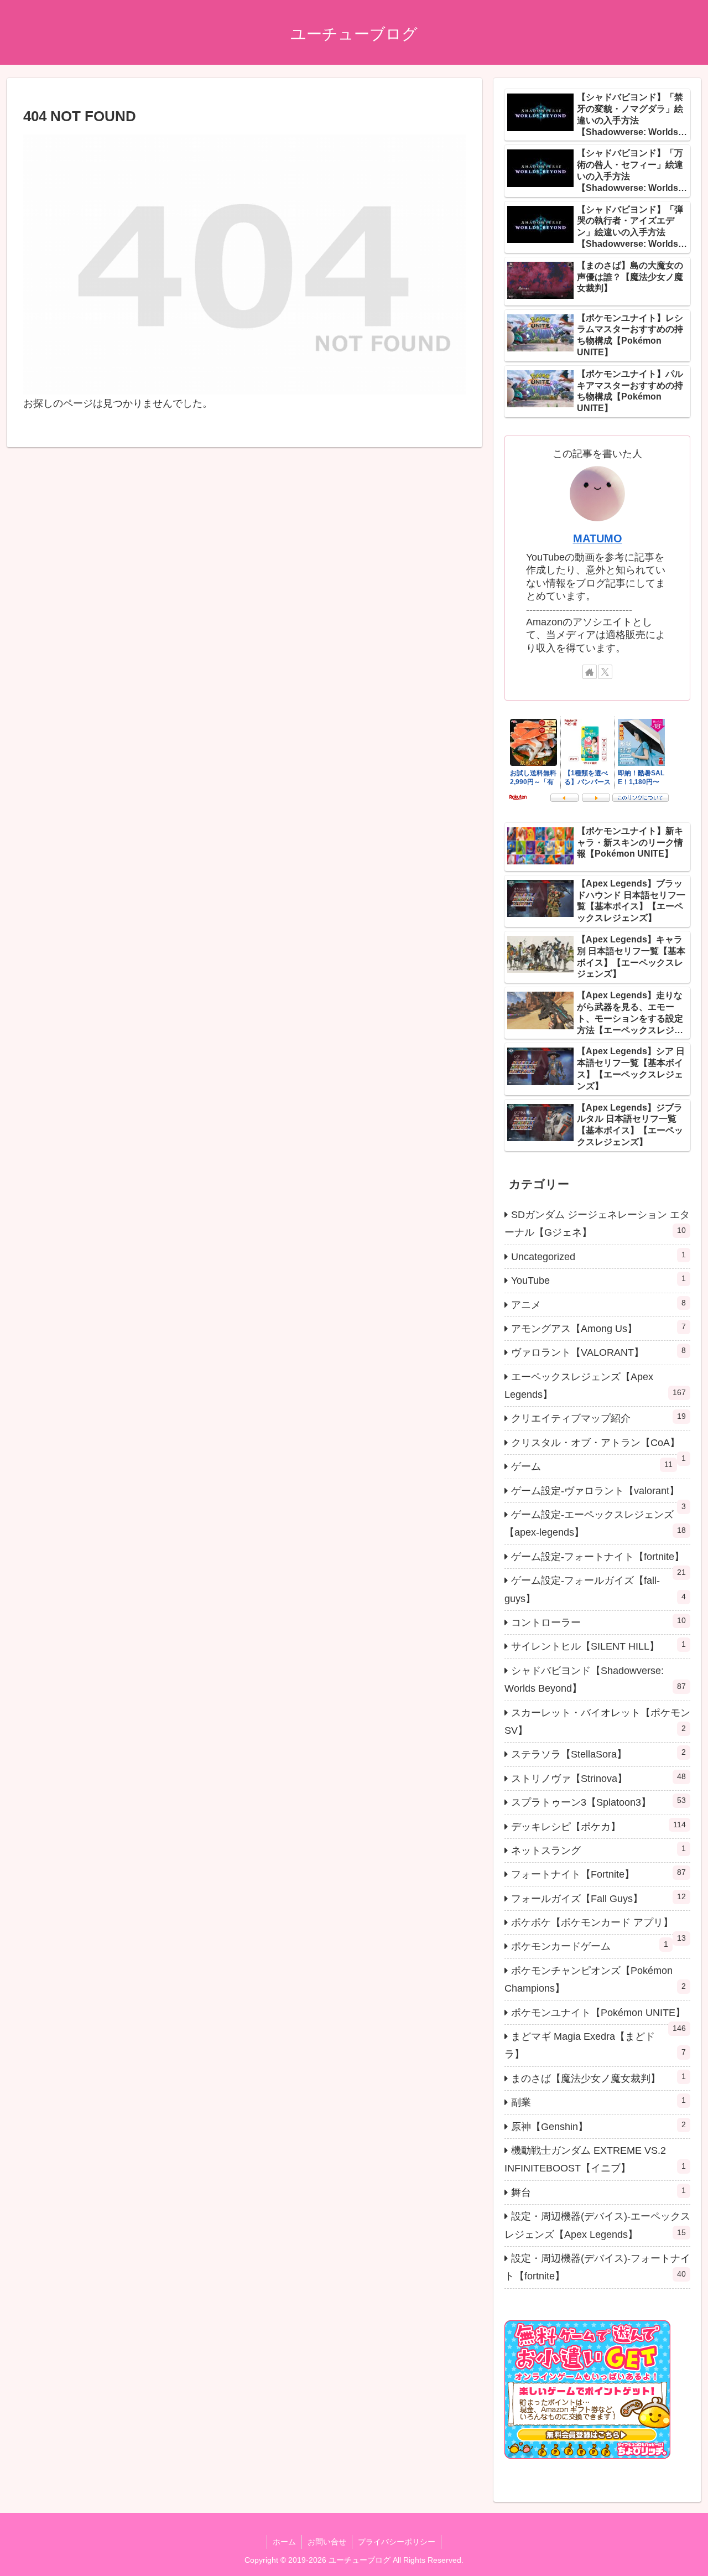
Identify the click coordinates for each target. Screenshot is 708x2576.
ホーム (284, 2542)
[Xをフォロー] (605, 672)
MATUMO (598, 538)
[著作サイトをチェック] (590, 672)
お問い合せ (327, 2542)
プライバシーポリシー (397, 2542)
